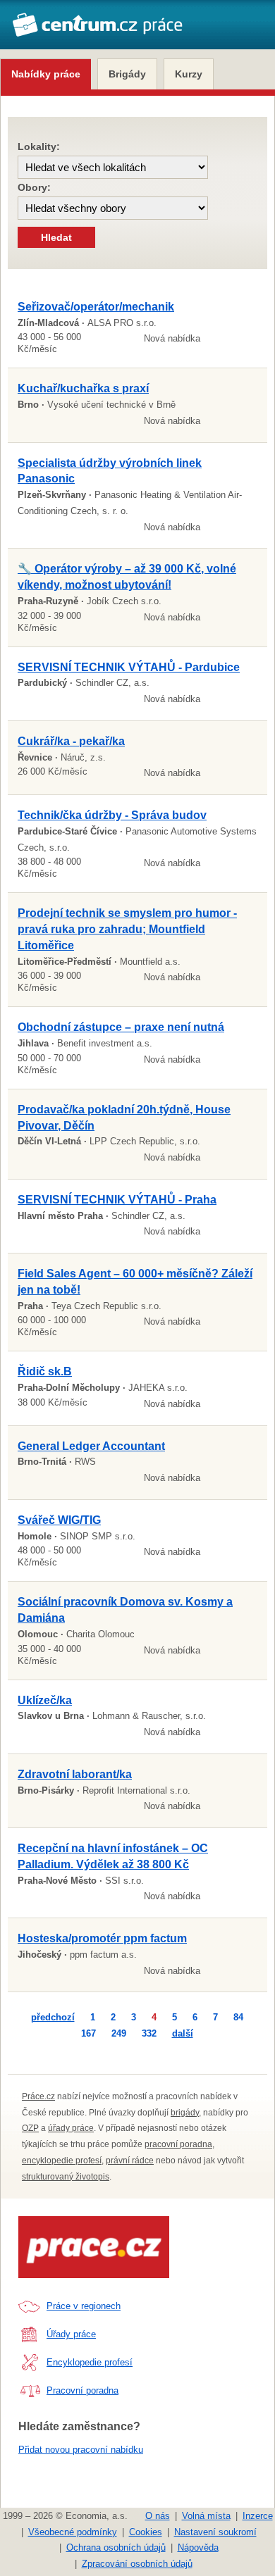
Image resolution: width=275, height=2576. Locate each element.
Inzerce (258, 2516)
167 (88, 2033)
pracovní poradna (178, 2144)
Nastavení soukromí (215, 2532)
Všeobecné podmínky (73, 2532)
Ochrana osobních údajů (116, 2547)
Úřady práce (71, 2334)
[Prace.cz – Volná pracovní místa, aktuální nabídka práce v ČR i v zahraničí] (94, 2247)
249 (119, 2033)
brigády (185, 2113)
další (183, 2033)
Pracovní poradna (82, 2390)
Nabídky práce (46, 74)
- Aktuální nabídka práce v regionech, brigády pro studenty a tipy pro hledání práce (98, 32)
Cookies (146, 2532)
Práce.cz (38, 2096)
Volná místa (206, 2516)
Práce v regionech (84, 2306)
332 (149, 2033)
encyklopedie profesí (62, 2161)
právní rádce (130, 2161)
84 (238, 2017)
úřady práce (71, 2128)
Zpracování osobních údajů (137, 2564)
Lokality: (39, 146)
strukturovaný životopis (66, 2177)
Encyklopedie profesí (90, 2362)
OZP (30, 2128)
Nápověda (198, 2547)
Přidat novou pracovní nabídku (81, 2450)
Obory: (34, 187)
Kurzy (189, 74)
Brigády (127, 74)
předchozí (53, 2017)
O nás (158, 2516)
